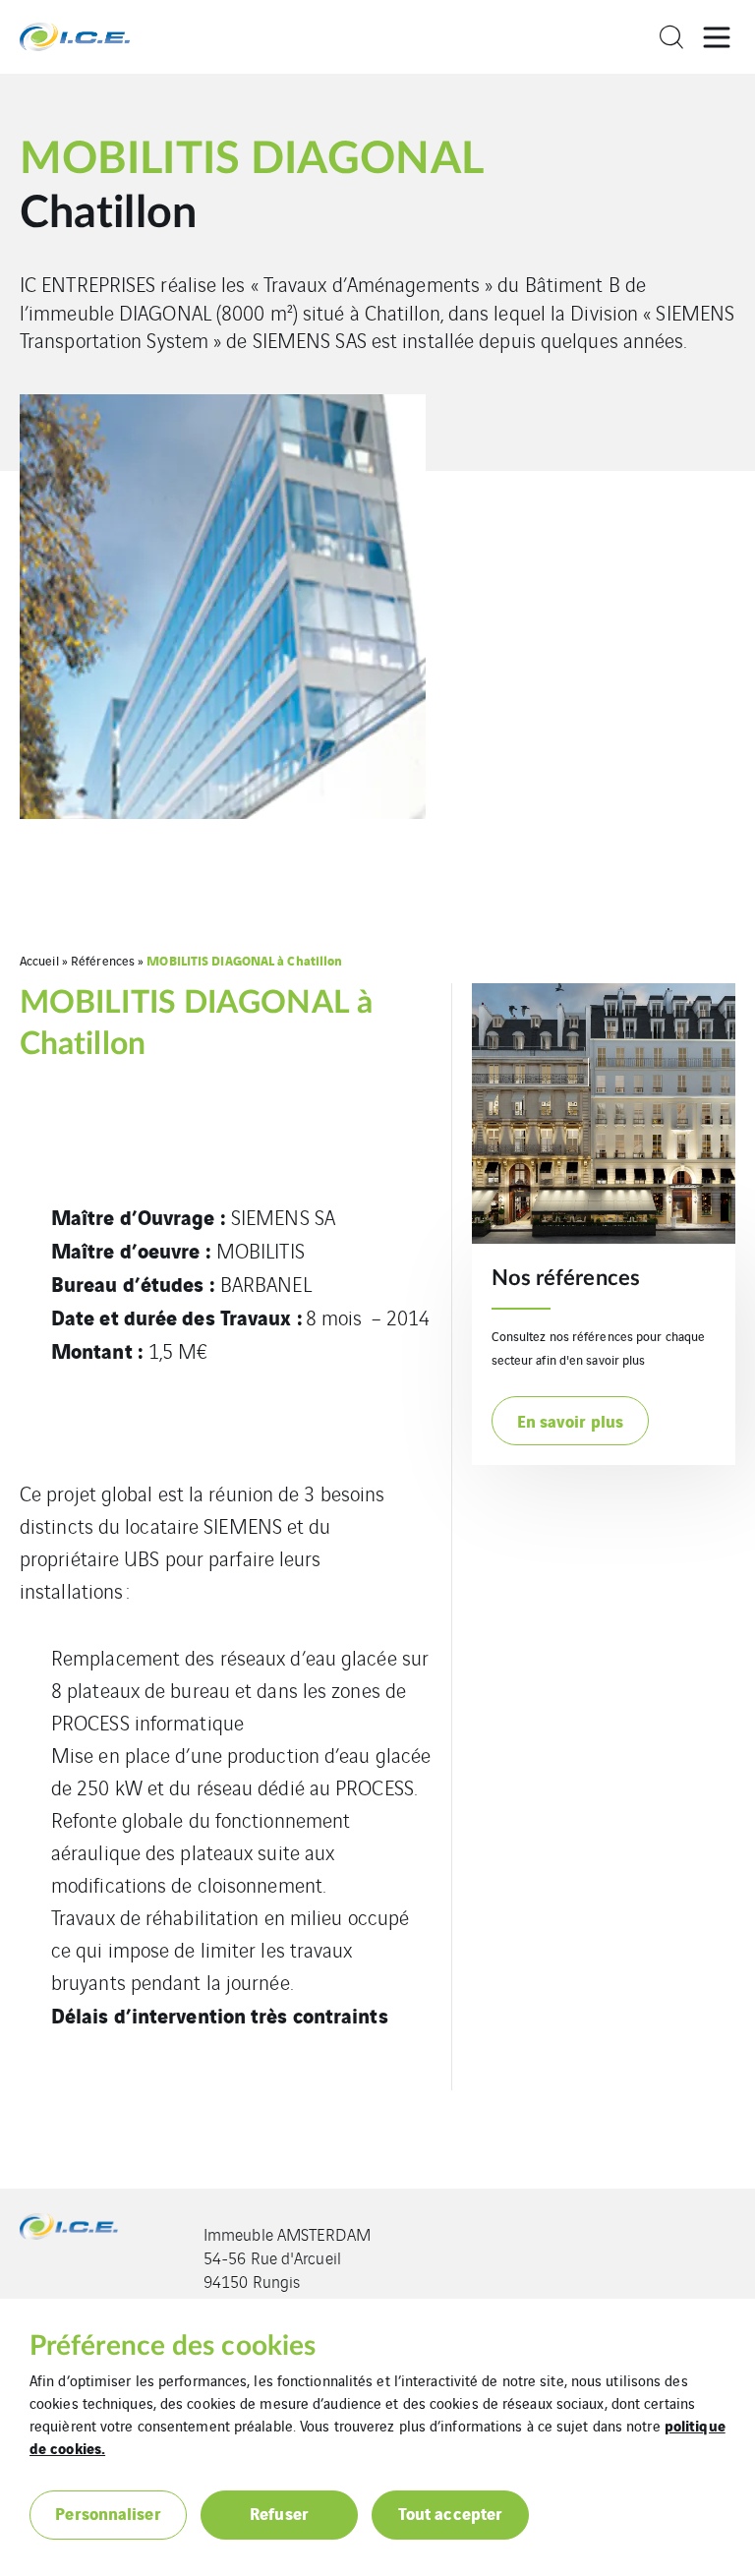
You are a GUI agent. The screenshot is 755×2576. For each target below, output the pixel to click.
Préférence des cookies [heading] (173, 2346)
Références (103, 960)
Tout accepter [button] (450, 2513)
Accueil (39, 960)
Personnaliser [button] (108, 2513)
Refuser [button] (279, 2513)
